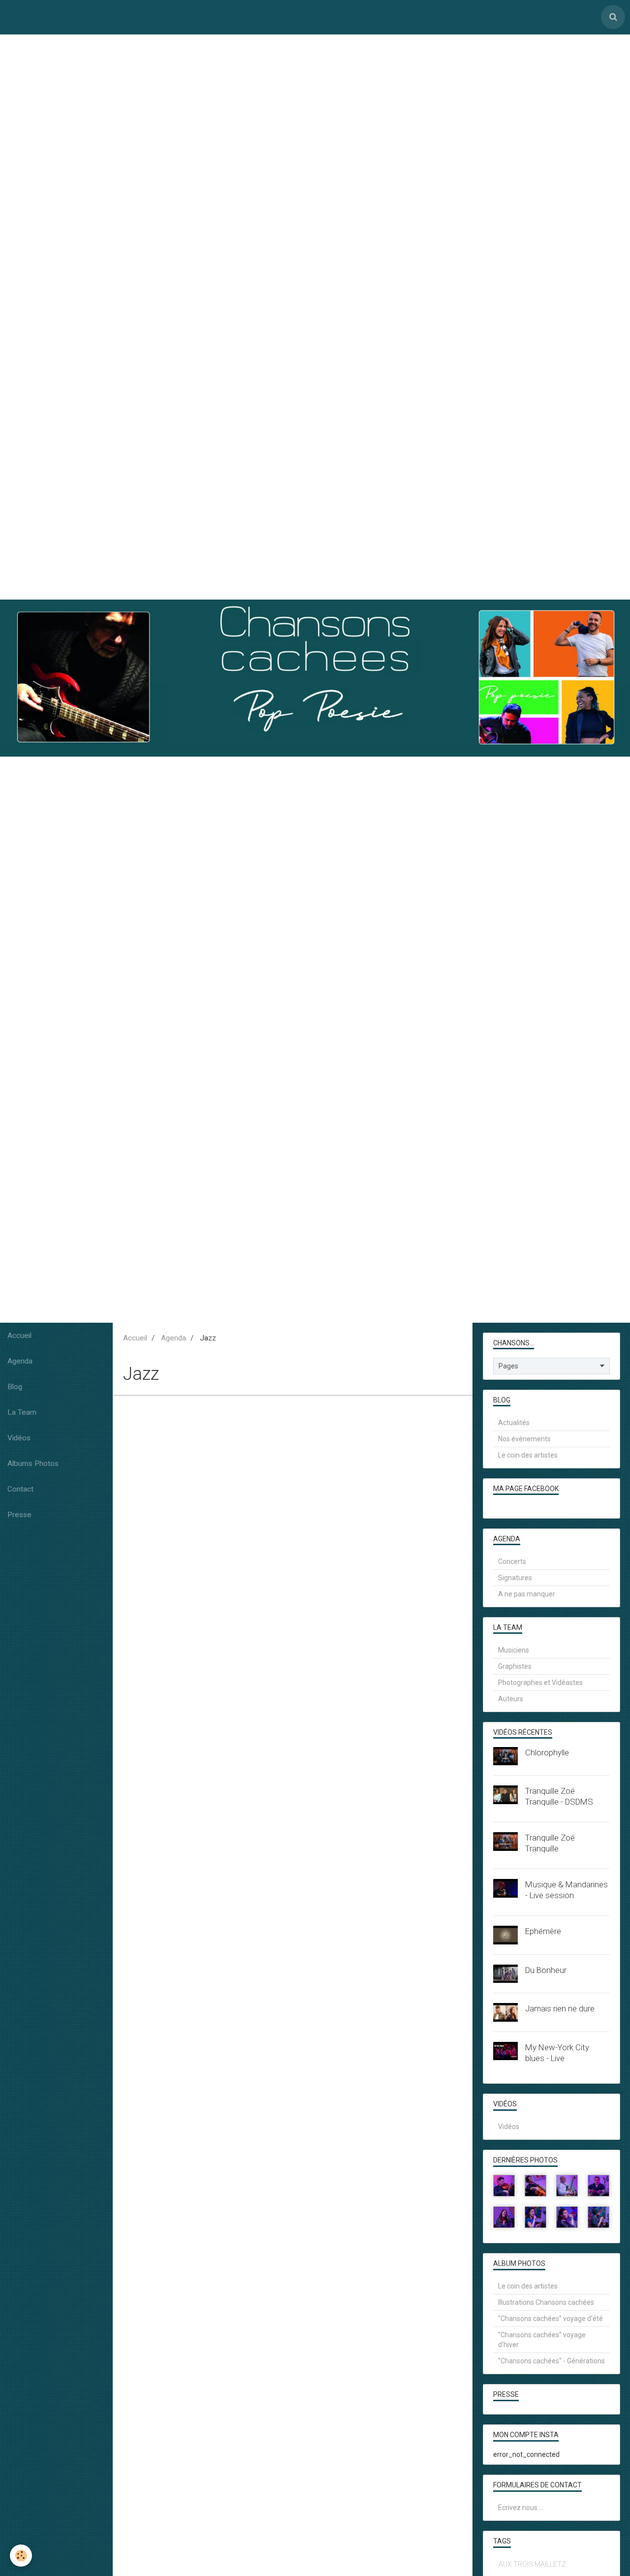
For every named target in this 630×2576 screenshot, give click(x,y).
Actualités (514, 1423)
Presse (19, 1515)
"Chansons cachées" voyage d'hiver (542, 2340)
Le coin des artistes (528, 1455)
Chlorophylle (547, 1752)
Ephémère (543, 1931)
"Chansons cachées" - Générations (551, 2361)
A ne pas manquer (527, 1594)
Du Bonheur (546, 1970)
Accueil (19, 1336)
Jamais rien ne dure (560, 2008)
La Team (22, 1412)
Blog (15, 1387)
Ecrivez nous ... (521, 2508)
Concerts (512, 1561)
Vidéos (19, 1438)
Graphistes (515, 1666)
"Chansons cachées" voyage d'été (551, 2319)
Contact (20, 1489)
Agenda (20, 1361)
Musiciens (514, 1650)
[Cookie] (21, 2556)
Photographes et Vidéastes (540, 1683)
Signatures (515, 1578)
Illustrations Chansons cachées (546, 2302)
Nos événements (524, 1439)
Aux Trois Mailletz (532, 2564)
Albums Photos (33, 1463)
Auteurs (511, 1699)
